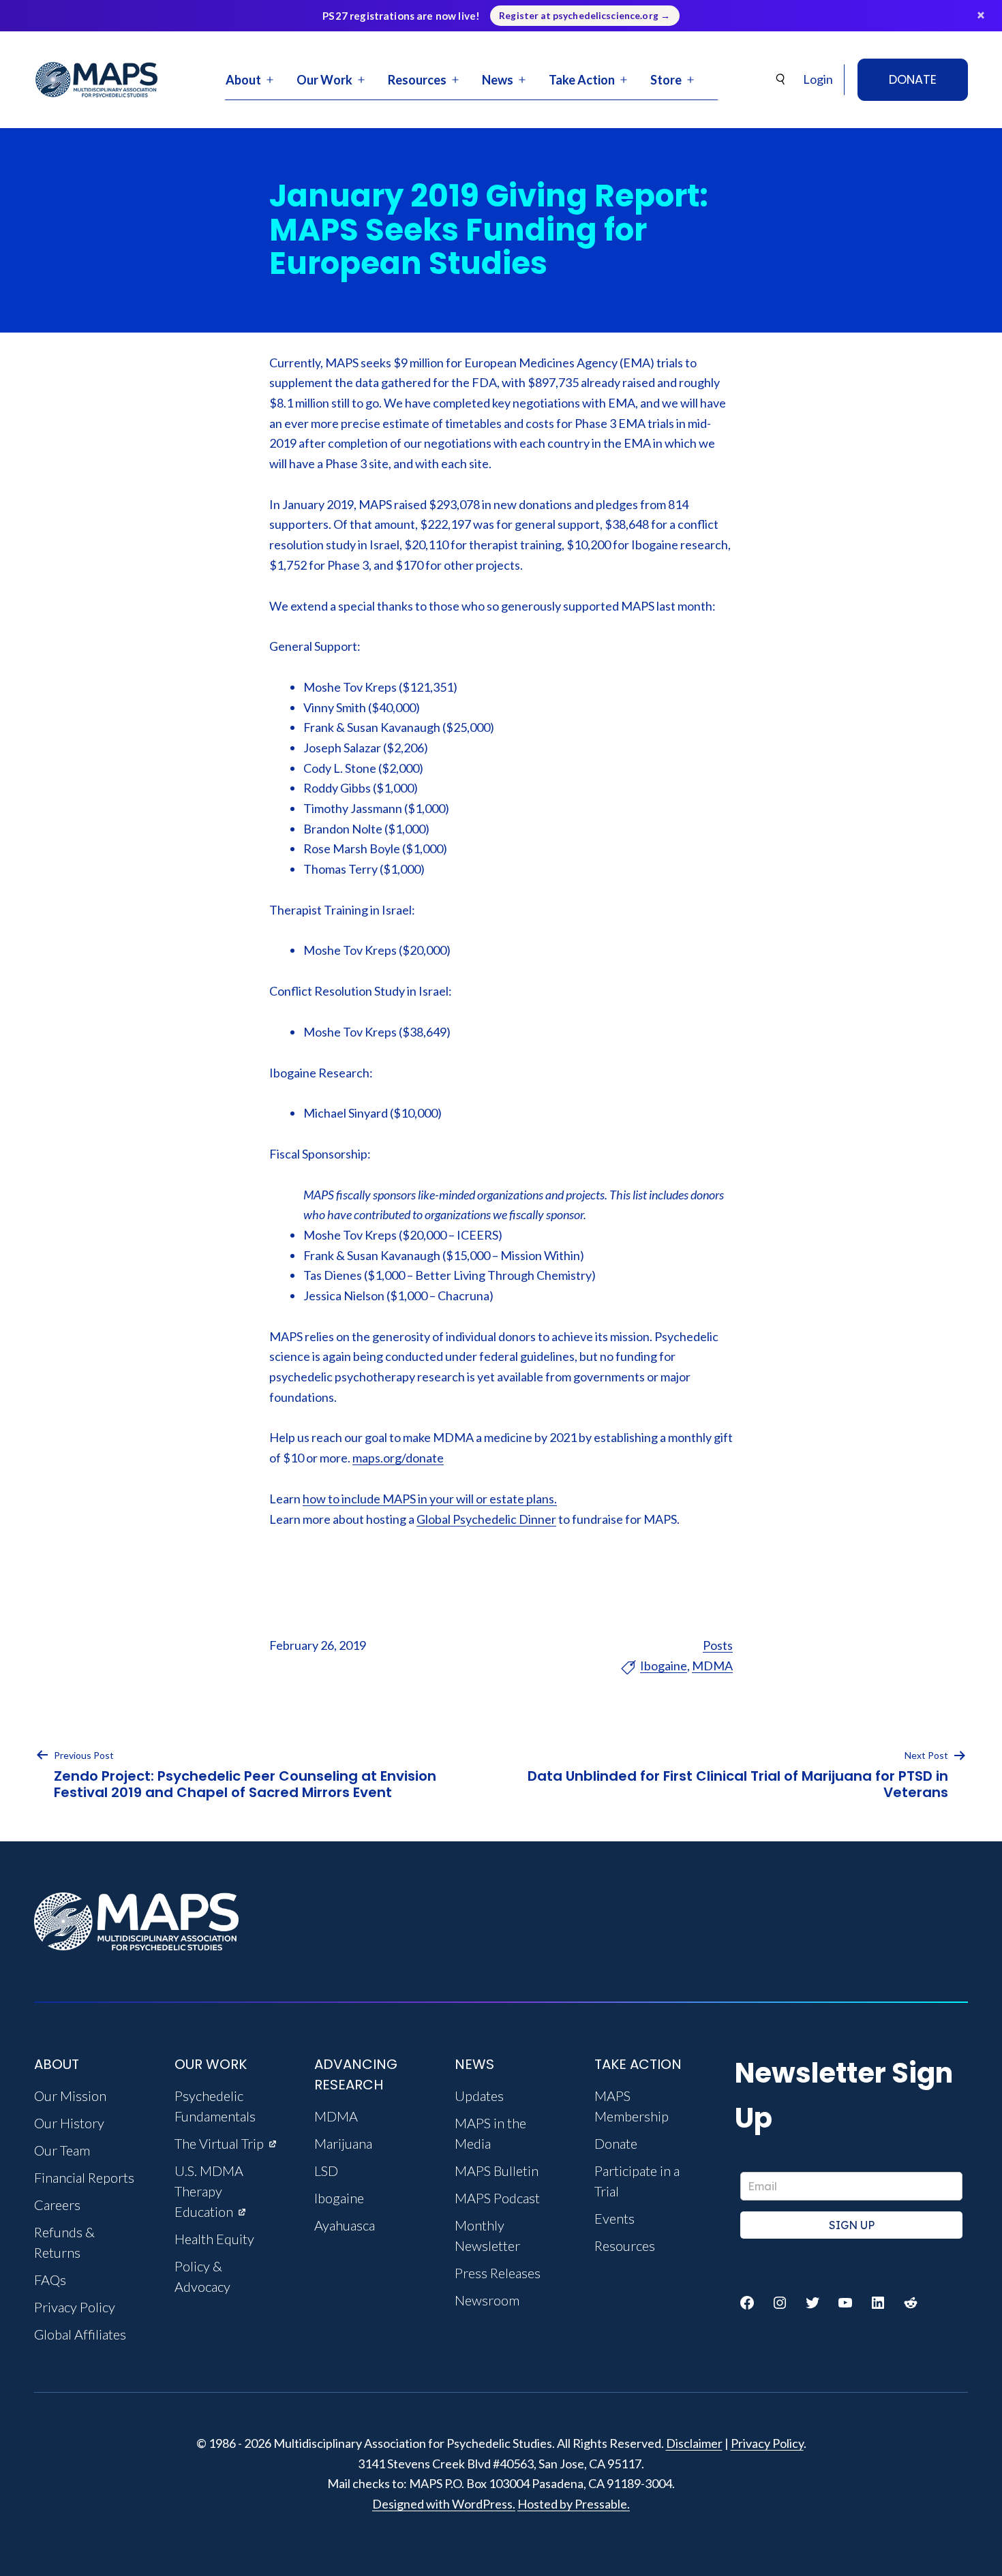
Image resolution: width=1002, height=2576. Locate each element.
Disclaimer (694, 2443)
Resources (417, 80)
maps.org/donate (398, 1458)
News (498, 80)
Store (666, 80)
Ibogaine (664, 1666)
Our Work (324, 80)
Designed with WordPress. (444, 2504)
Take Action (582, 80)
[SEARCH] (781, 79)
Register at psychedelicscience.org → (584, 16)
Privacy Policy (767, 2443)
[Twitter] (813, 2303)
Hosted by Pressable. (574, 2504)
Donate (913, 79)
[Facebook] (747, 2303)
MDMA (712, 1666)
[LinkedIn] (878, 2303)
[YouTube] (845, 2303)
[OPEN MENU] (270, 80)
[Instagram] (780, 2303)
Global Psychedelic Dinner (486, 1519)
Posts (718, 1645)
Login (818, 79)
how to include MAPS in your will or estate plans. (430, 1499)
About (243, 80)
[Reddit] (911, 2303)
